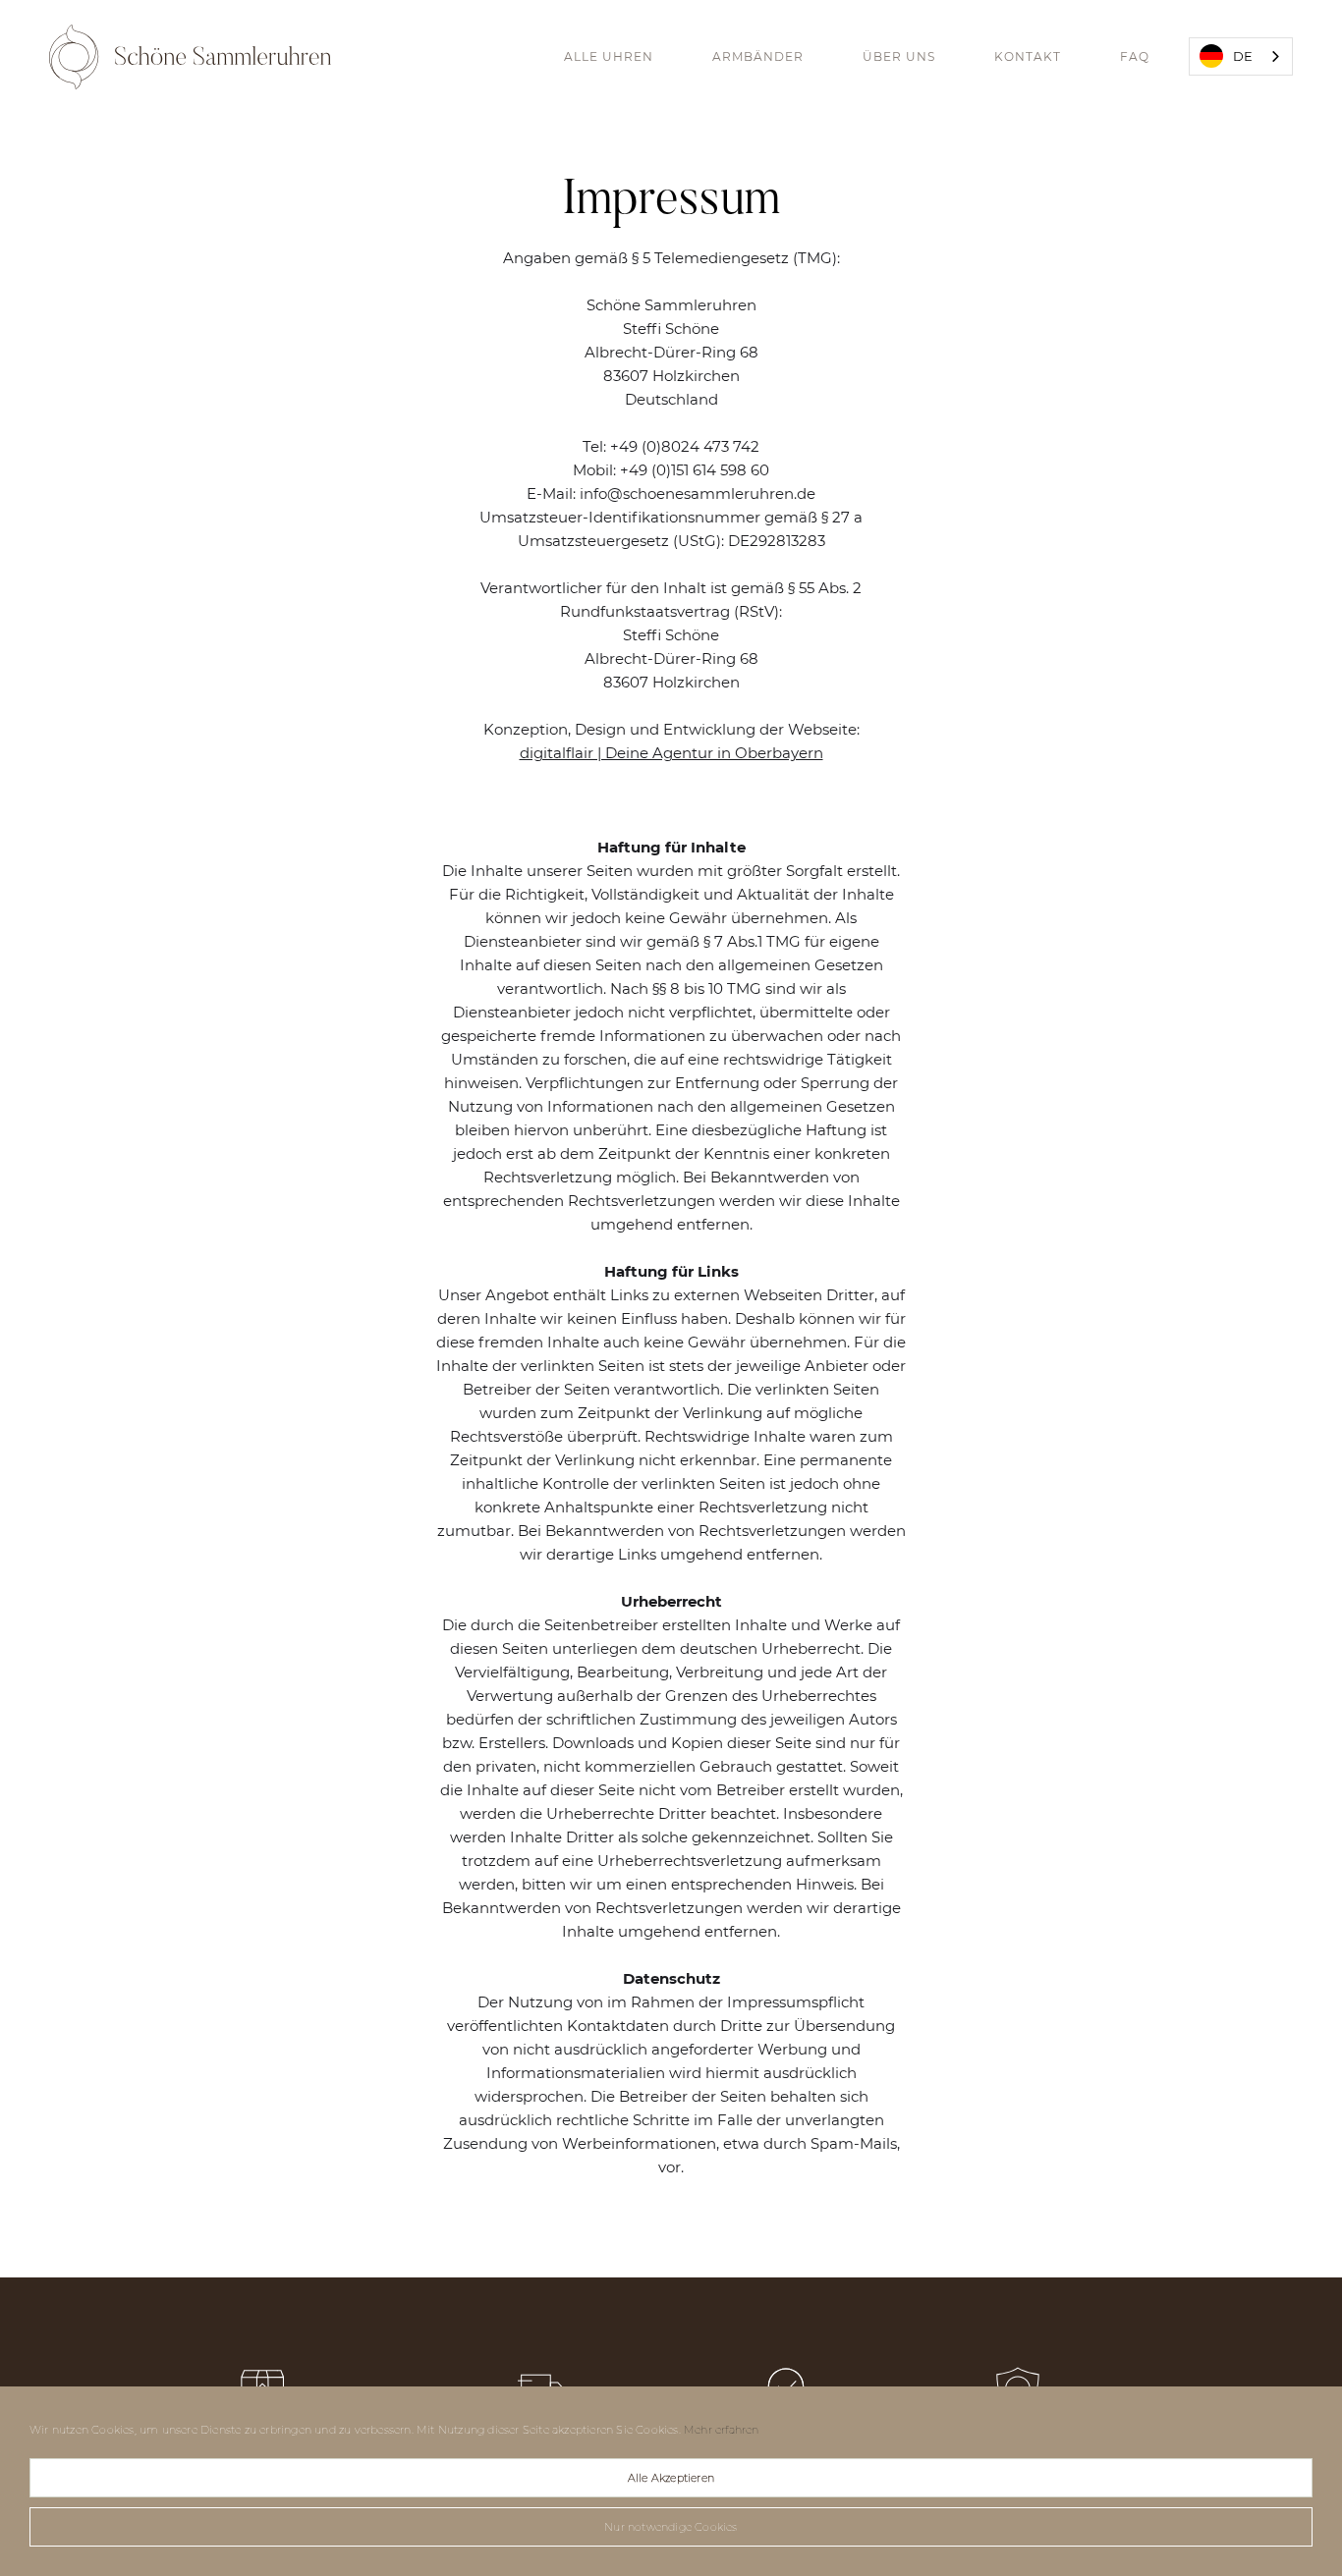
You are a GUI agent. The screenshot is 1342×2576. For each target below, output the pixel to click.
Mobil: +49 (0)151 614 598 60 (671, 470)
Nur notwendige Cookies (671, 2527)
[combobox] (1241, 56)
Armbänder (758, 56)
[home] (190, 57)
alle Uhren (609, 56)
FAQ (1135, 56)
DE (1243, 56)
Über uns (899, 56)
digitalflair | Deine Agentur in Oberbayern (671, 753)
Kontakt (1028, 56)
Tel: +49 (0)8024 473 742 (671, 446)
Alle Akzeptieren (671, 2478)
